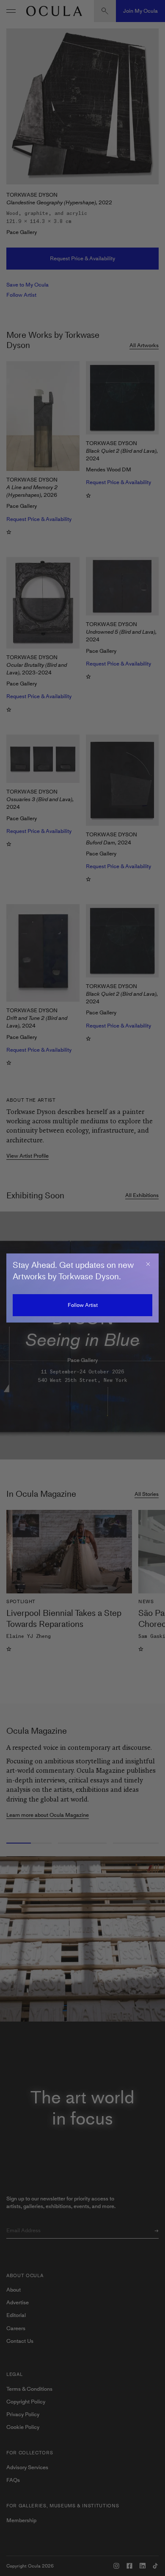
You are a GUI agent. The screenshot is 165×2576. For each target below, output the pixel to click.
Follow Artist (83, 1305)
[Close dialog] (148, 1264)
